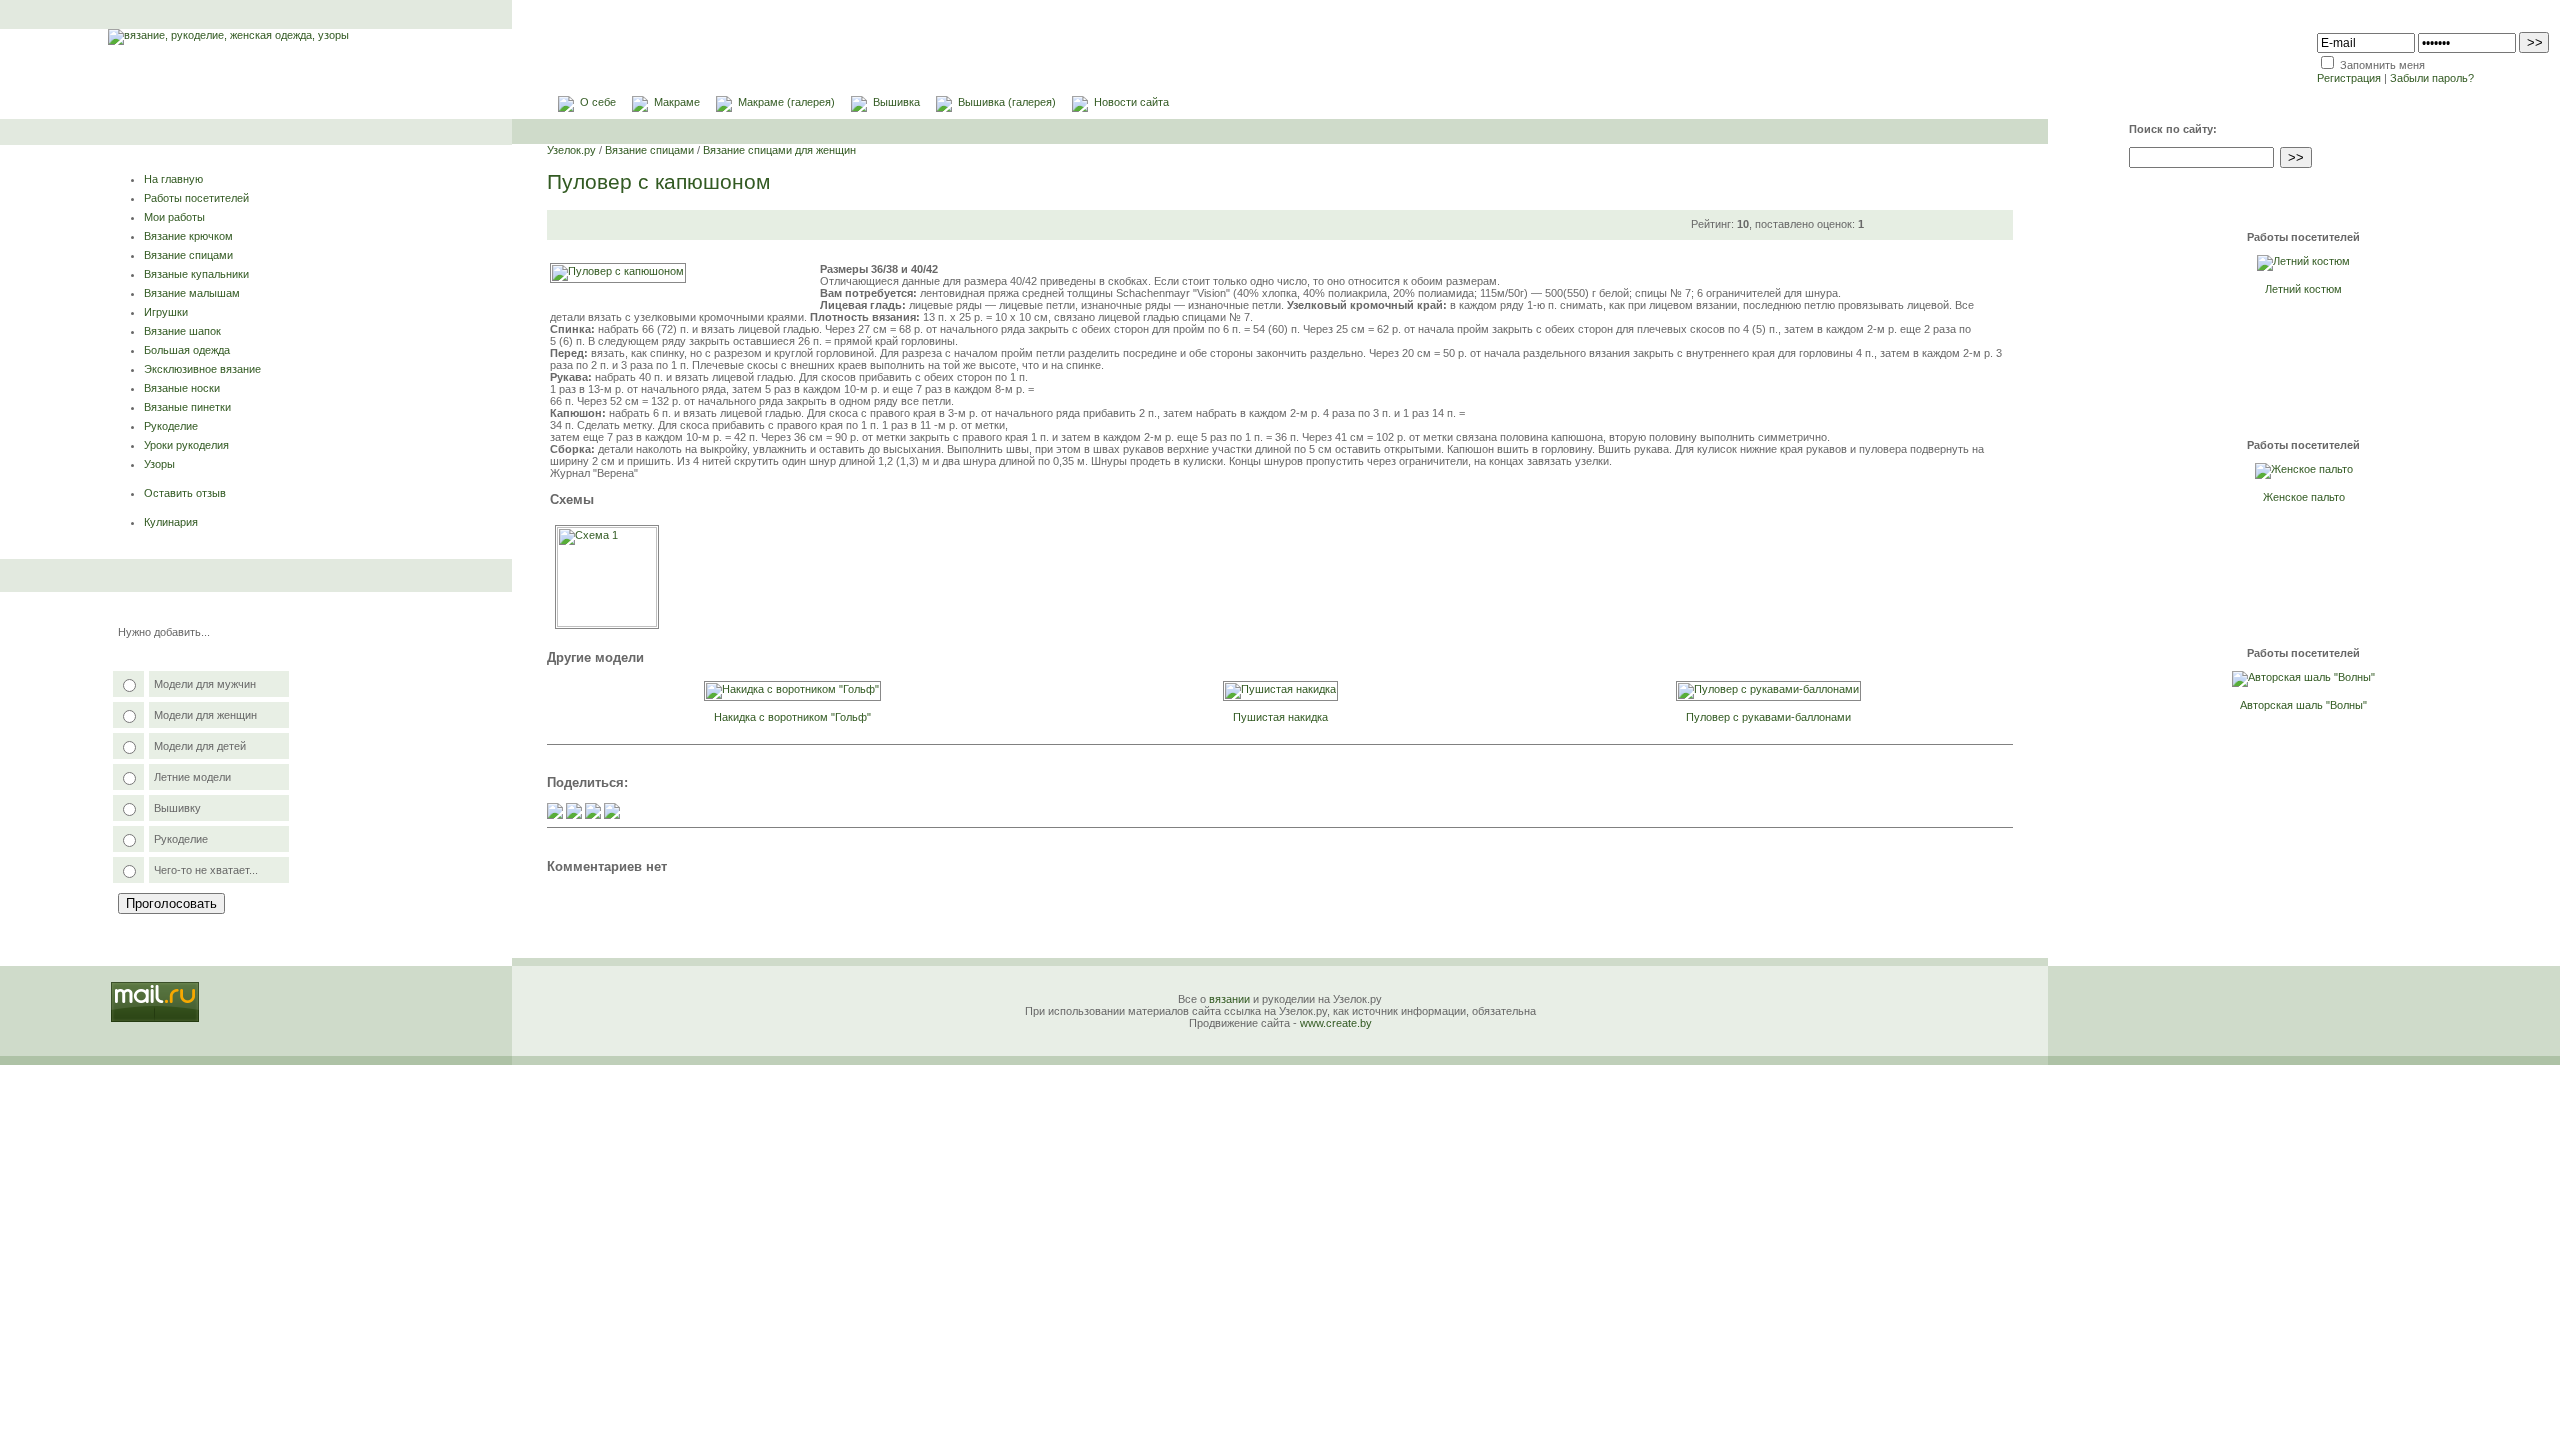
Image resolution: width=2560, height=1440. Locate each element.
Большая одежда (187, 350)
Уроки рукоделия (186, 445)
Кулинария (171, 522)
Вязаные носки (182, 388)
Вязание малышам (192, 293)
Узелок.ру (571, 150)
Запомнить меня (2382, 65)
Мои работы (174, 217)
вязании (1229, 999)
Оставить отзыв (185, 493)
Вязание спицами (188, 255)
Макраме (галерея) (786, 102)
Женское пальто (2304, 497)
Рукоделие (171, 426)
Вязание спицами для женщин (779, 150)
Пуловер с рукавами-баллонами (1768, 717)
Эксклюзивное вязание (202, 369)
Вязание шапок (182, 331)
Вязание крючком (188, 236)
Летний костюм (2303, 289)
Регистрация (2349, 78)
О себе (598, 102)
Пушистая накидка (1280, 717)
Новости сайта (1131, 102)
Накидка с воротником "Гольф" (792, 717)
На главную (173, 179)
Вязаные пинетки (187, 407)
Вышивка (896, 102)
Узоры (159, 464)
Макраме (677, 102)
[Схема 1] (607, 623)
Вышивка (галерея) (1007, 102)
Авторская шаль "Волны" (2303, 705)
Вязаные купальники (196, 274)
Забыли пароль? (2432, 78)
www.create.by (1336, 1023)
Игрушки (166, 312)
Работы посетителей (196, 198)
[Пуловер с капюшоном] (618, 271)
